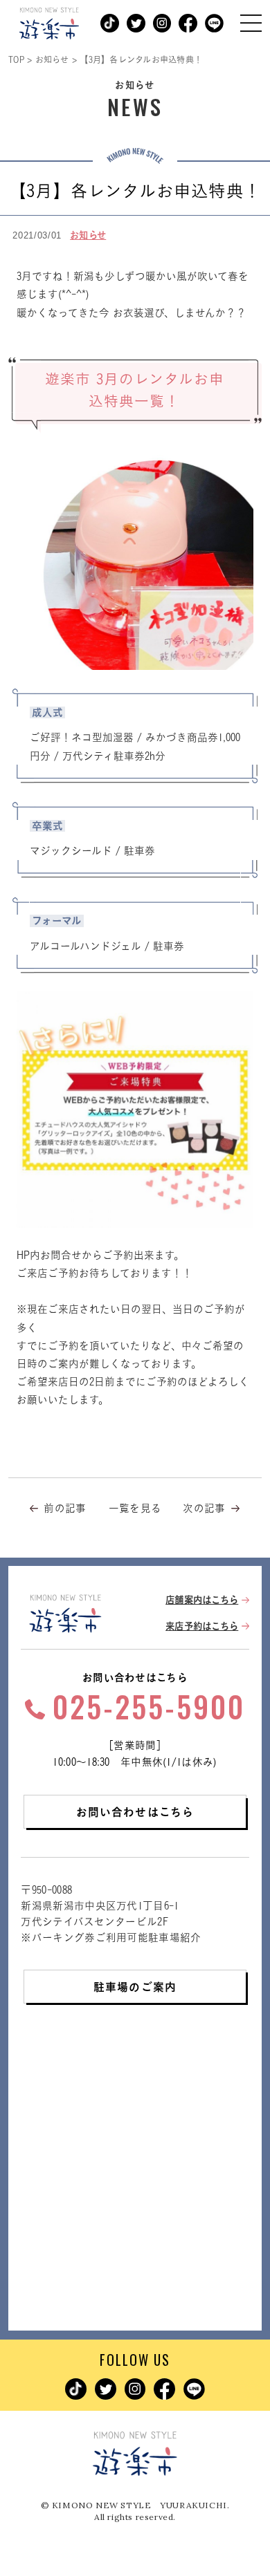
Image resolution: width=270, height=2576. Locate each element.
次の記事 (204, 1508)
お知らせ (88, 235)
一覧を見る (135, 1508)
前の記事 (65, 1508)
